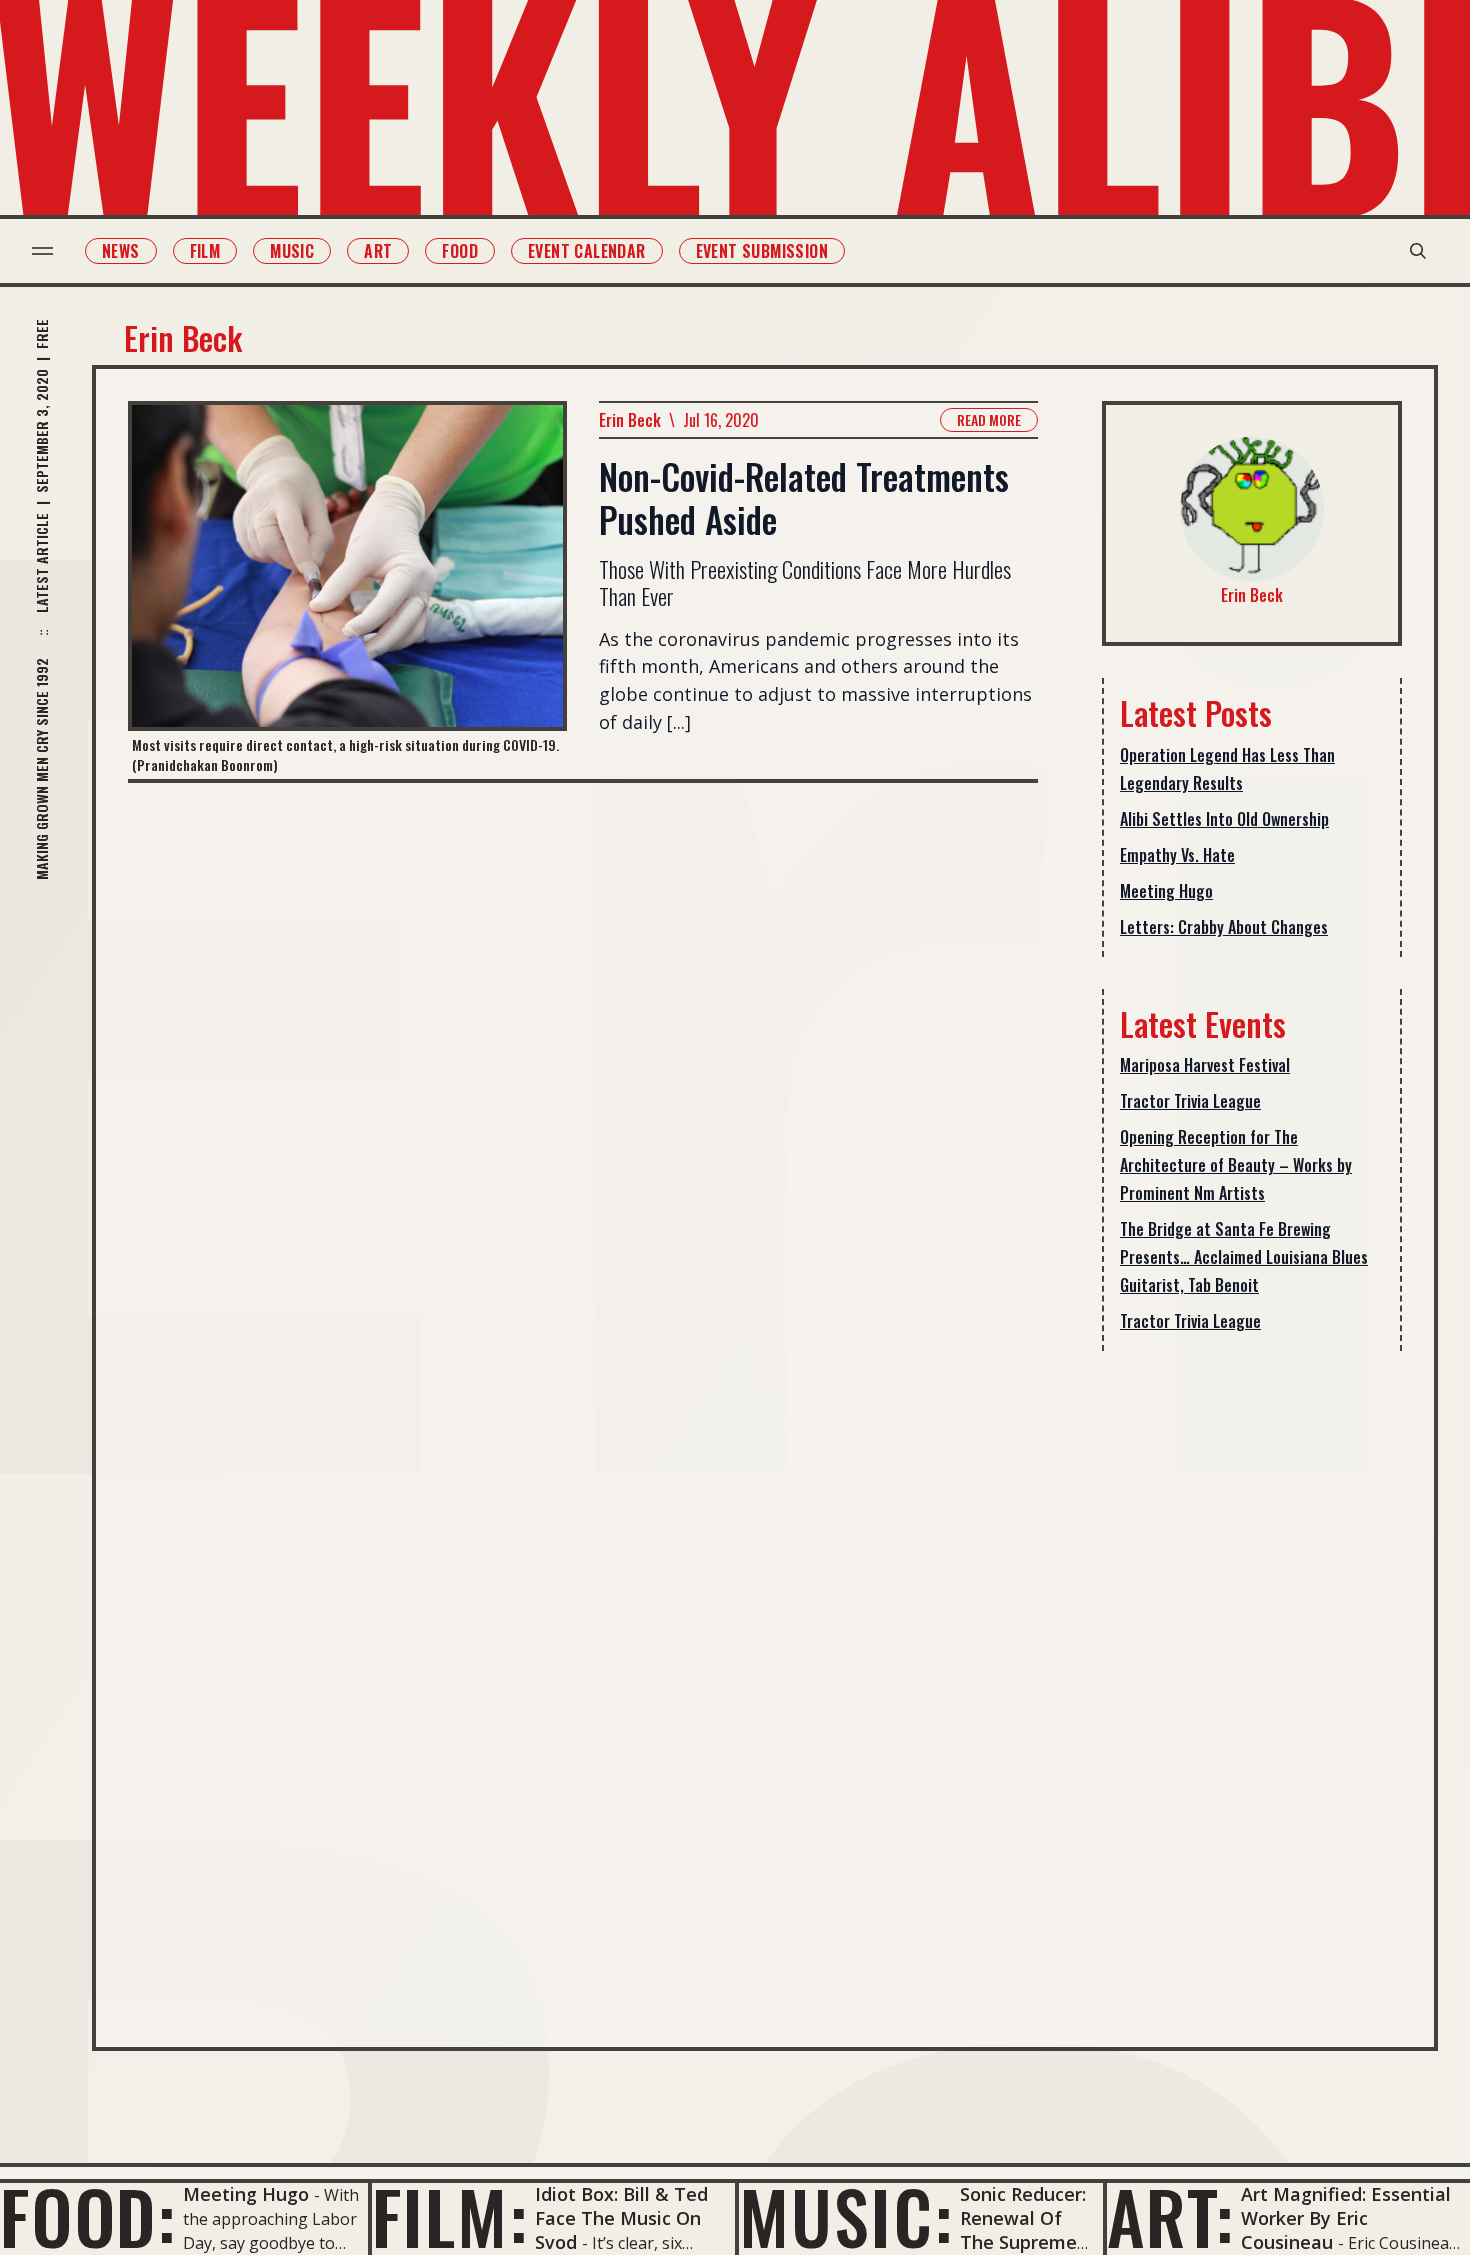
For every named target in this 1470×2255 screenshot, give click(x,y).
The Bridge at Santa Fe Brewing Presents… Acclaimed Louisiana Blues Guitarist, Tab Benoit (1244, 1257)
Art (378, 251)
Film (205, 251)
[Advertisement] (1252, 1683)
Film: (450, 2216)
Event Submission (762, 251)
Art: (1171, 2216)
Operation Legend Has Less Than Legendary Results (1227, 769)
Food (460, 251)
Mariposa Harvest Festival (1205, 1065)
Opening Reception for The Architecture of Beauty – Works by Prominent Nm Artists (1236, 1165)
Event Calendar (587, 251)
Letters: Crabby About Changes (1224, 927)
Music (292, 251)
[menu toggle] (42, 251)
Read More (989, 419)
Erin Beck (630, 420)
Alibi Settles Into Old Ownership (1224, 819)
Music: (846, 2216)
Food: (88, 2216)
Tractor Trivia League (1190, 1101)
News (121, 251)
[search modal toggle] (1418, 251)
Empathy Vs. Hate (1177, 855)
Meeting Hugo (1166, 891)
